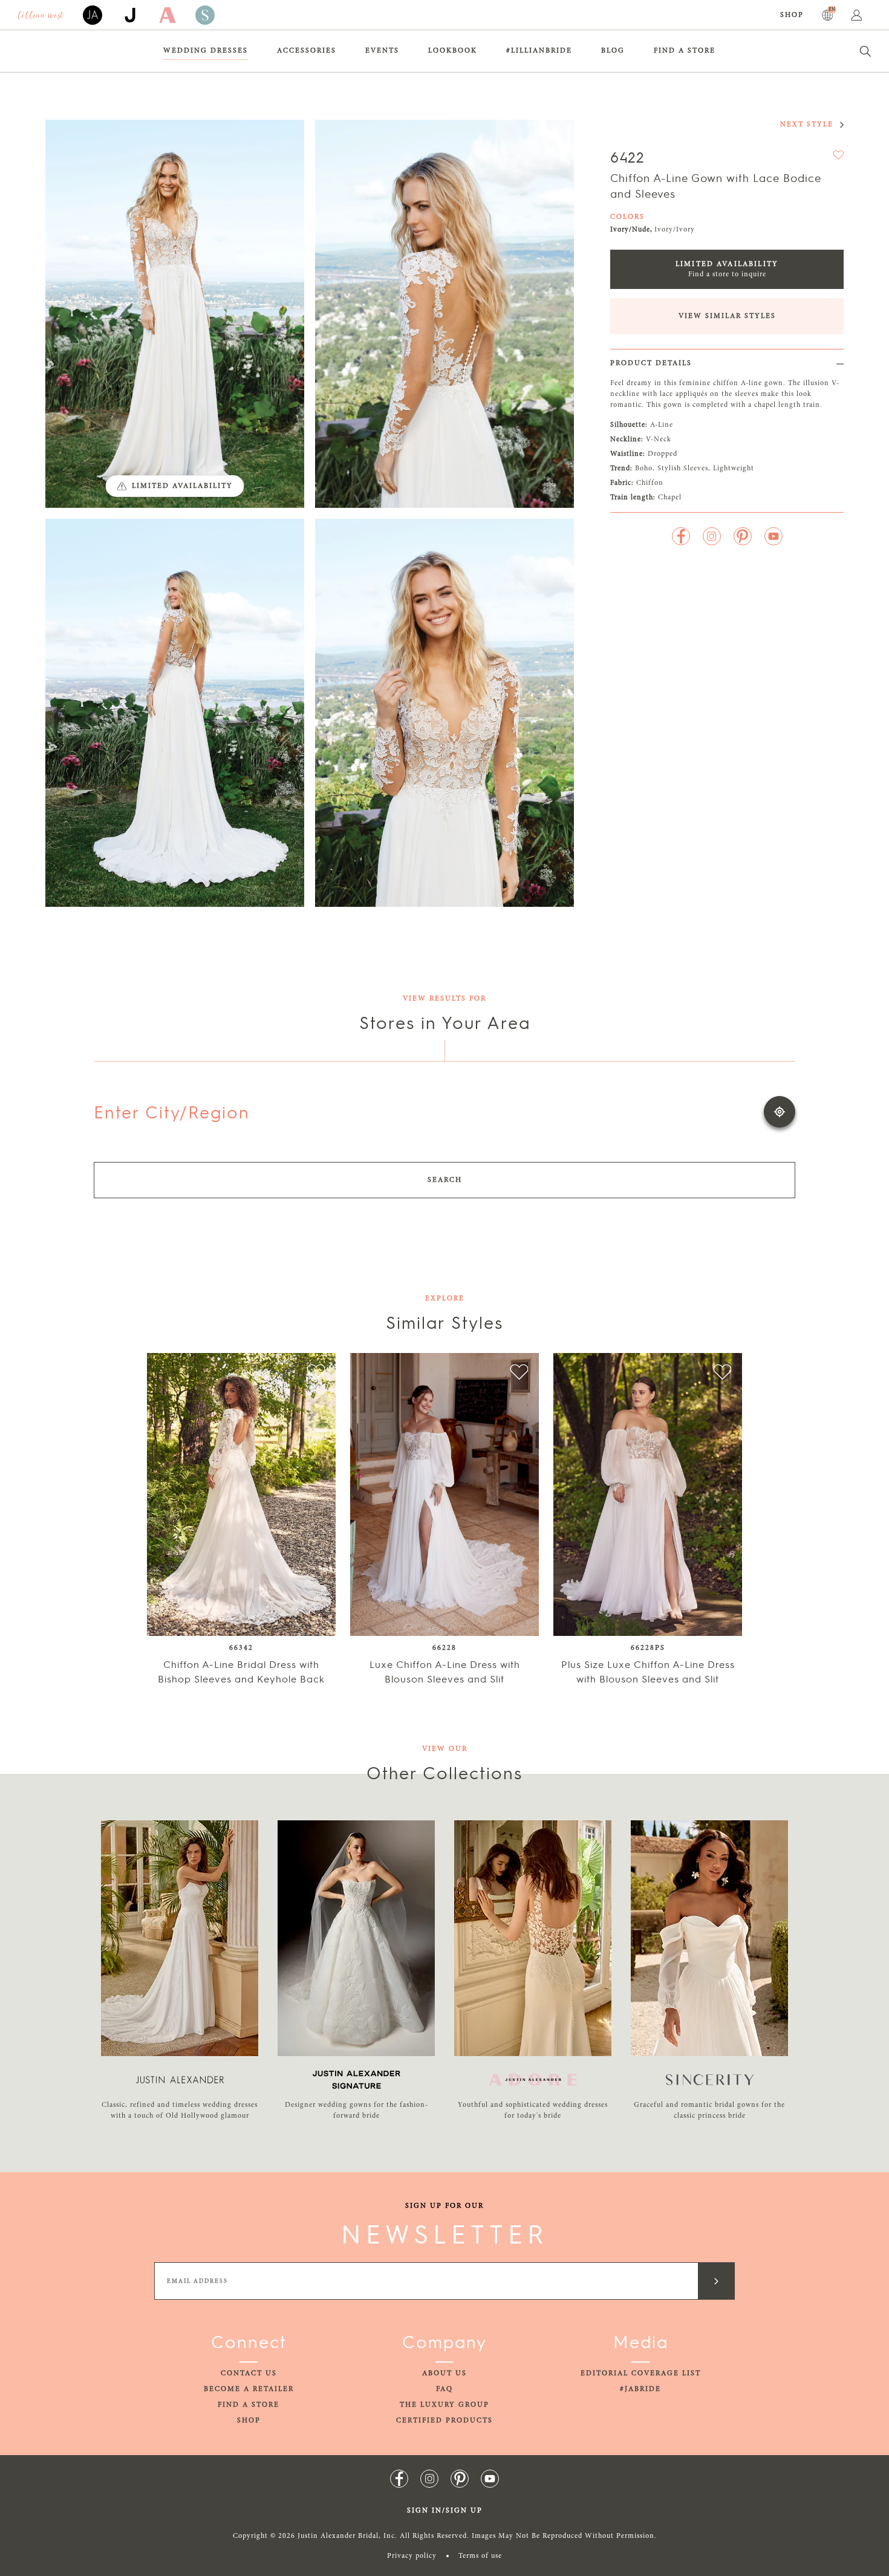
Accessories (307, 51)
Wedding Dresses (206, 51)
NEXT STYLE (807, 125)
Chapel (670, 498)
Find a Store (685, 51)
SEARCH (445, 1180)
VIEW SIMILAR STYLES (727, 316)
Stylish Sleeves (683, 469)
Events (382, 51)
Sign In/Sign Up (445, 2511)
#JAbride (640, 2389)
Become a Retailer (249, 2389)
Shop (792, 15)
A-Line (662, 425)
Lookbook (453, 51)
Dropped (663, 454)
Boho (644, 469)
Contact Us (249, 2373)
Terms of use (480, 2556)
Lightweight (734, 469)
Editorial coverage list (641, 2373)
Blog (613, 51)
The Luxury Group (444, 2405)
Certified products (444, 2421)
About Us (444, 2373)
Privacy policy (412, 2556)
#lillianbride (539, 51)
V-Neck (659, 440)
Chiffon (650, 483)
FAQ (444, 2389)
